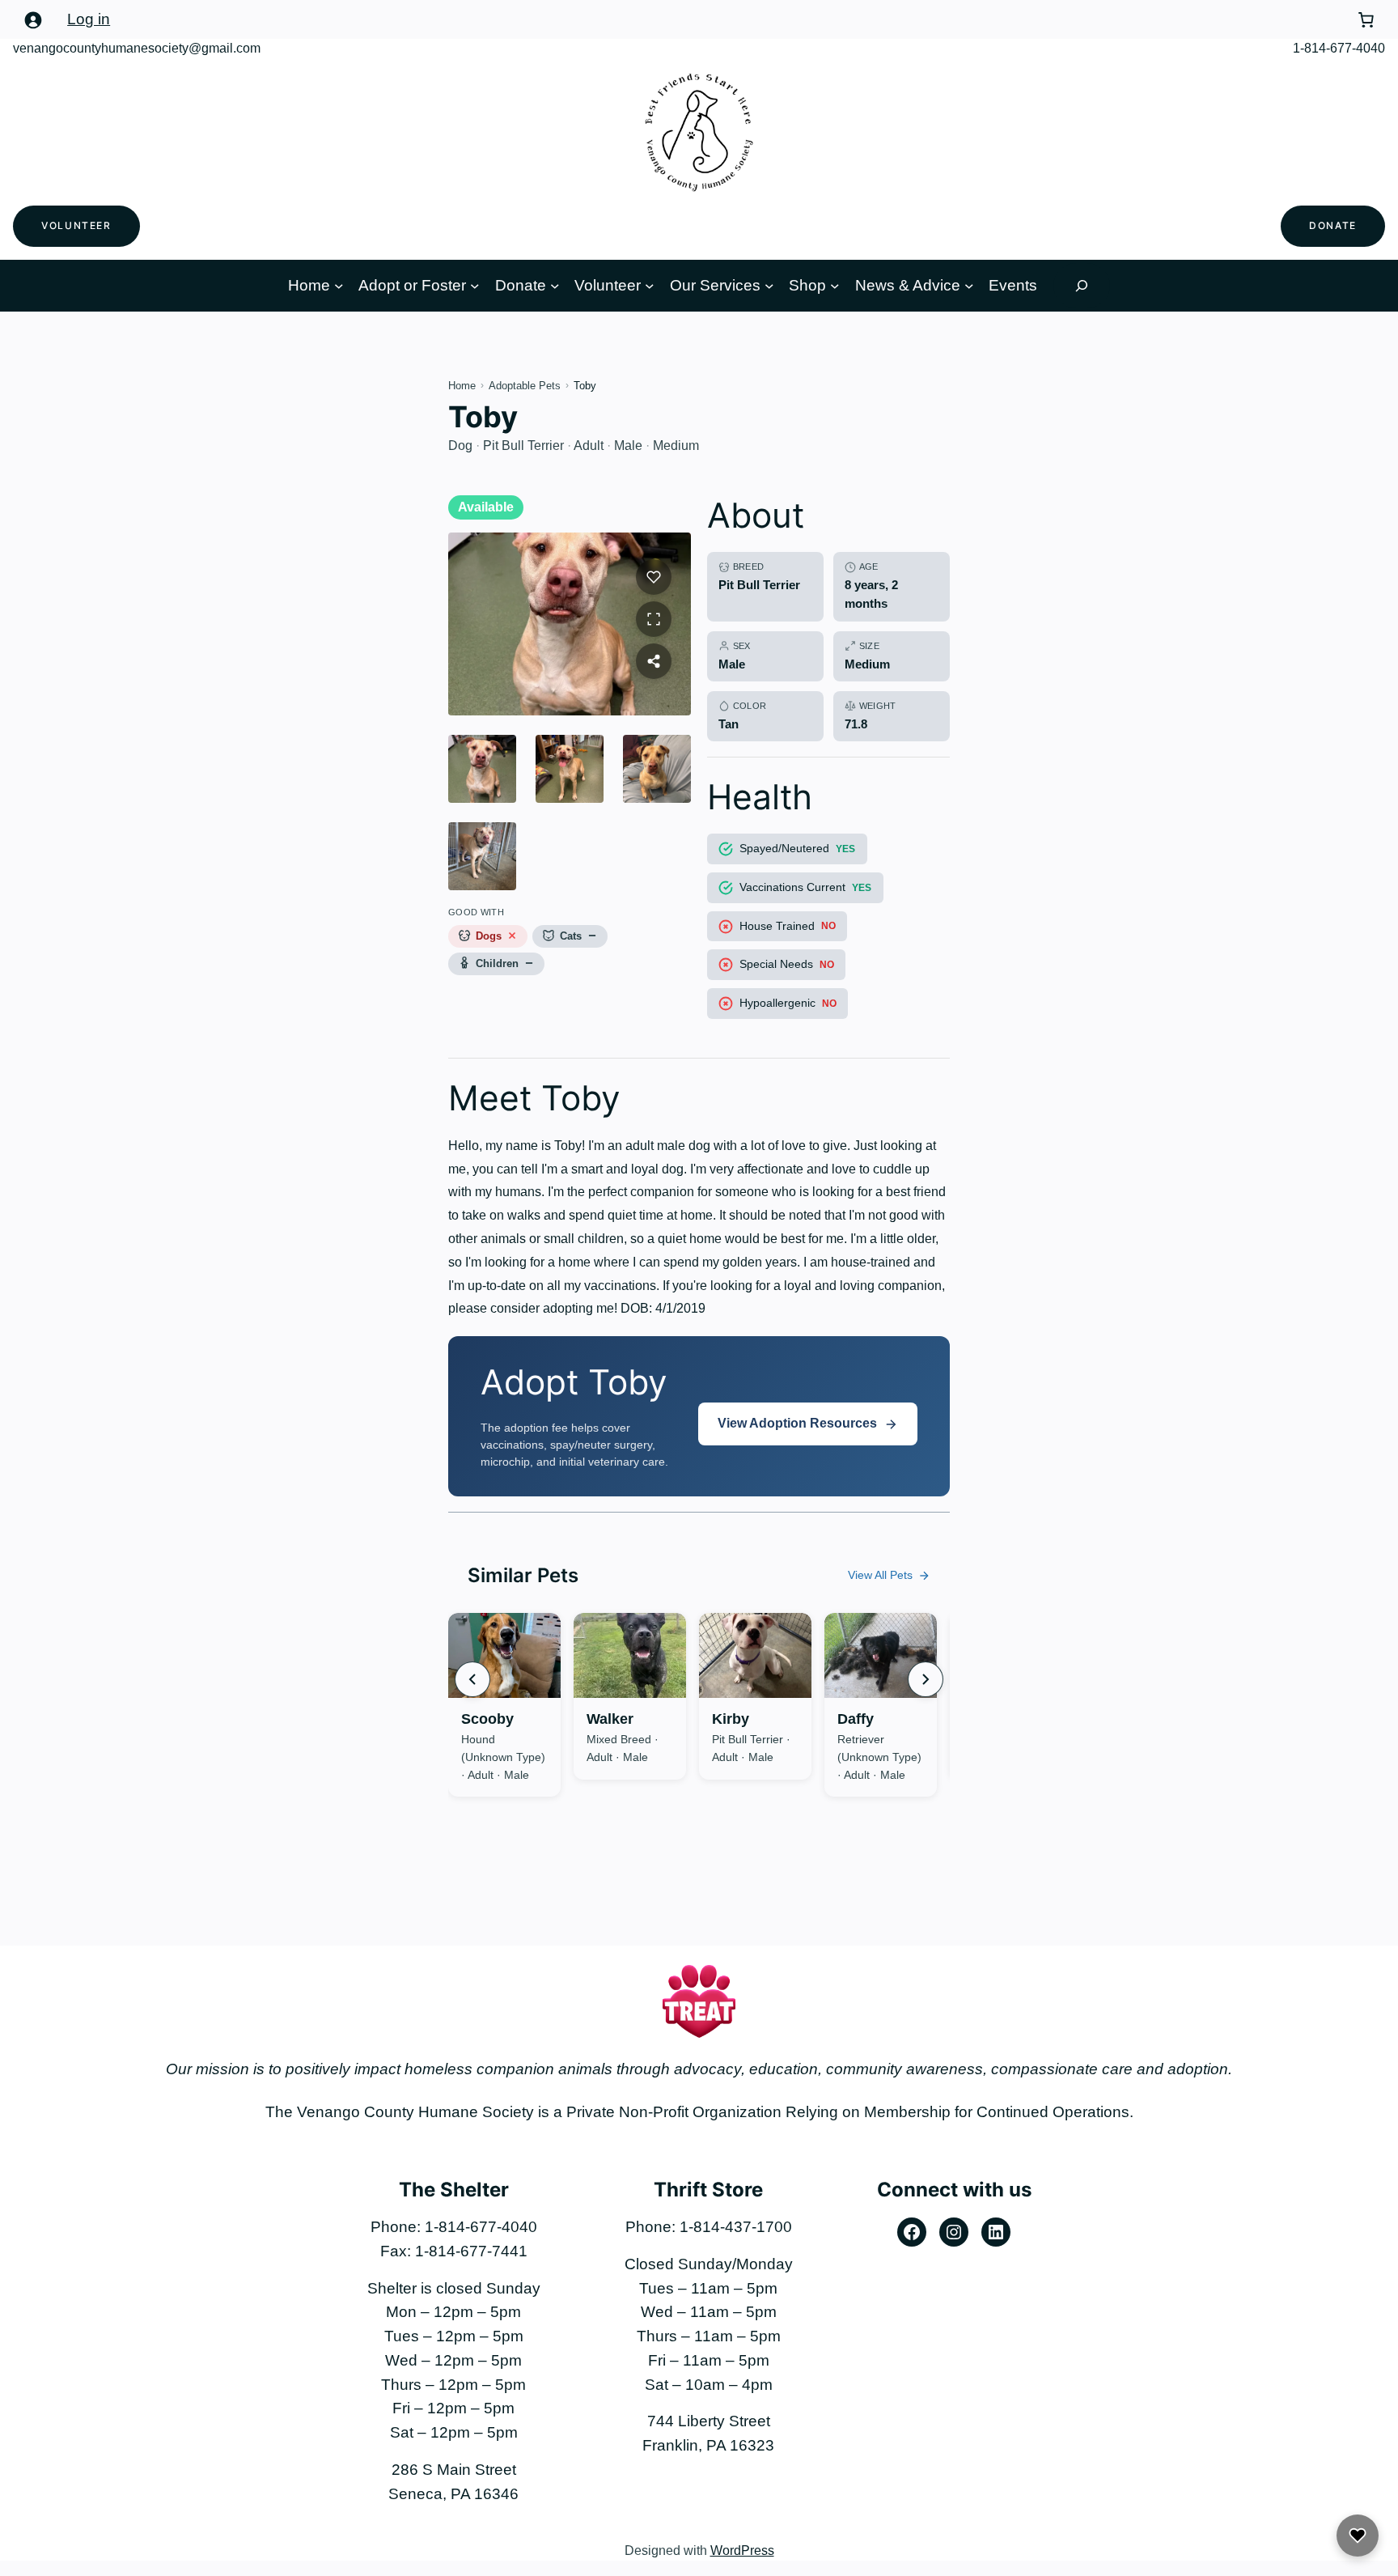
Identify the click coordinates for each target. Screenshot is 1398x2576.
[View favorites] (1358, 2536)
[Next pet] (926, 1679)
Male (628, 446)
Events (1013, 285)
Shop (807, 285)
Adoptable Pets (525, 386)
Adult (589, 446)
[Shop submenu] (835, 286)
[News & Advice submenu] (969, 286)
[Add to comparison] (536, 1644)
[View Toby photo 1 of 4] (482, 769)
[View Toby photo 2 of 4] (570, 769)
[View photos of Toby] (570, 624)
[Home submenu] (339, 286)
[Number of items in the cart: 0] (1366, 19)
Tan (729, 724)
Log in (89, 19)
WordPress (742, 2551)
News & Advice (908, 285)
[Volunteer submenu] (650, 286)
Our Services (715, 285)
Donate (1333, 225)
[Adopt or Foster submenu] (475, 286)
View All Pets (880, 1575)
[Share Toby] (654, 661)
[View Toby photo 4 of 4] (482, 856)
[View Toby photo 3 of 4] (657, 769)
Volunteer (76, 225)
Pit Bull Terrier (523, 446)
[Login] (32, 19)
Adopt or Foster (412, 285)
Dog (460, 446)
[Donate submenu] (555, 286)
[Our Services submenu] (769, 286)
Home (309, 285)
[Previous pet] (472, 1679)
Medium (676, 446)
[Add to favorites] (501, 1644)
